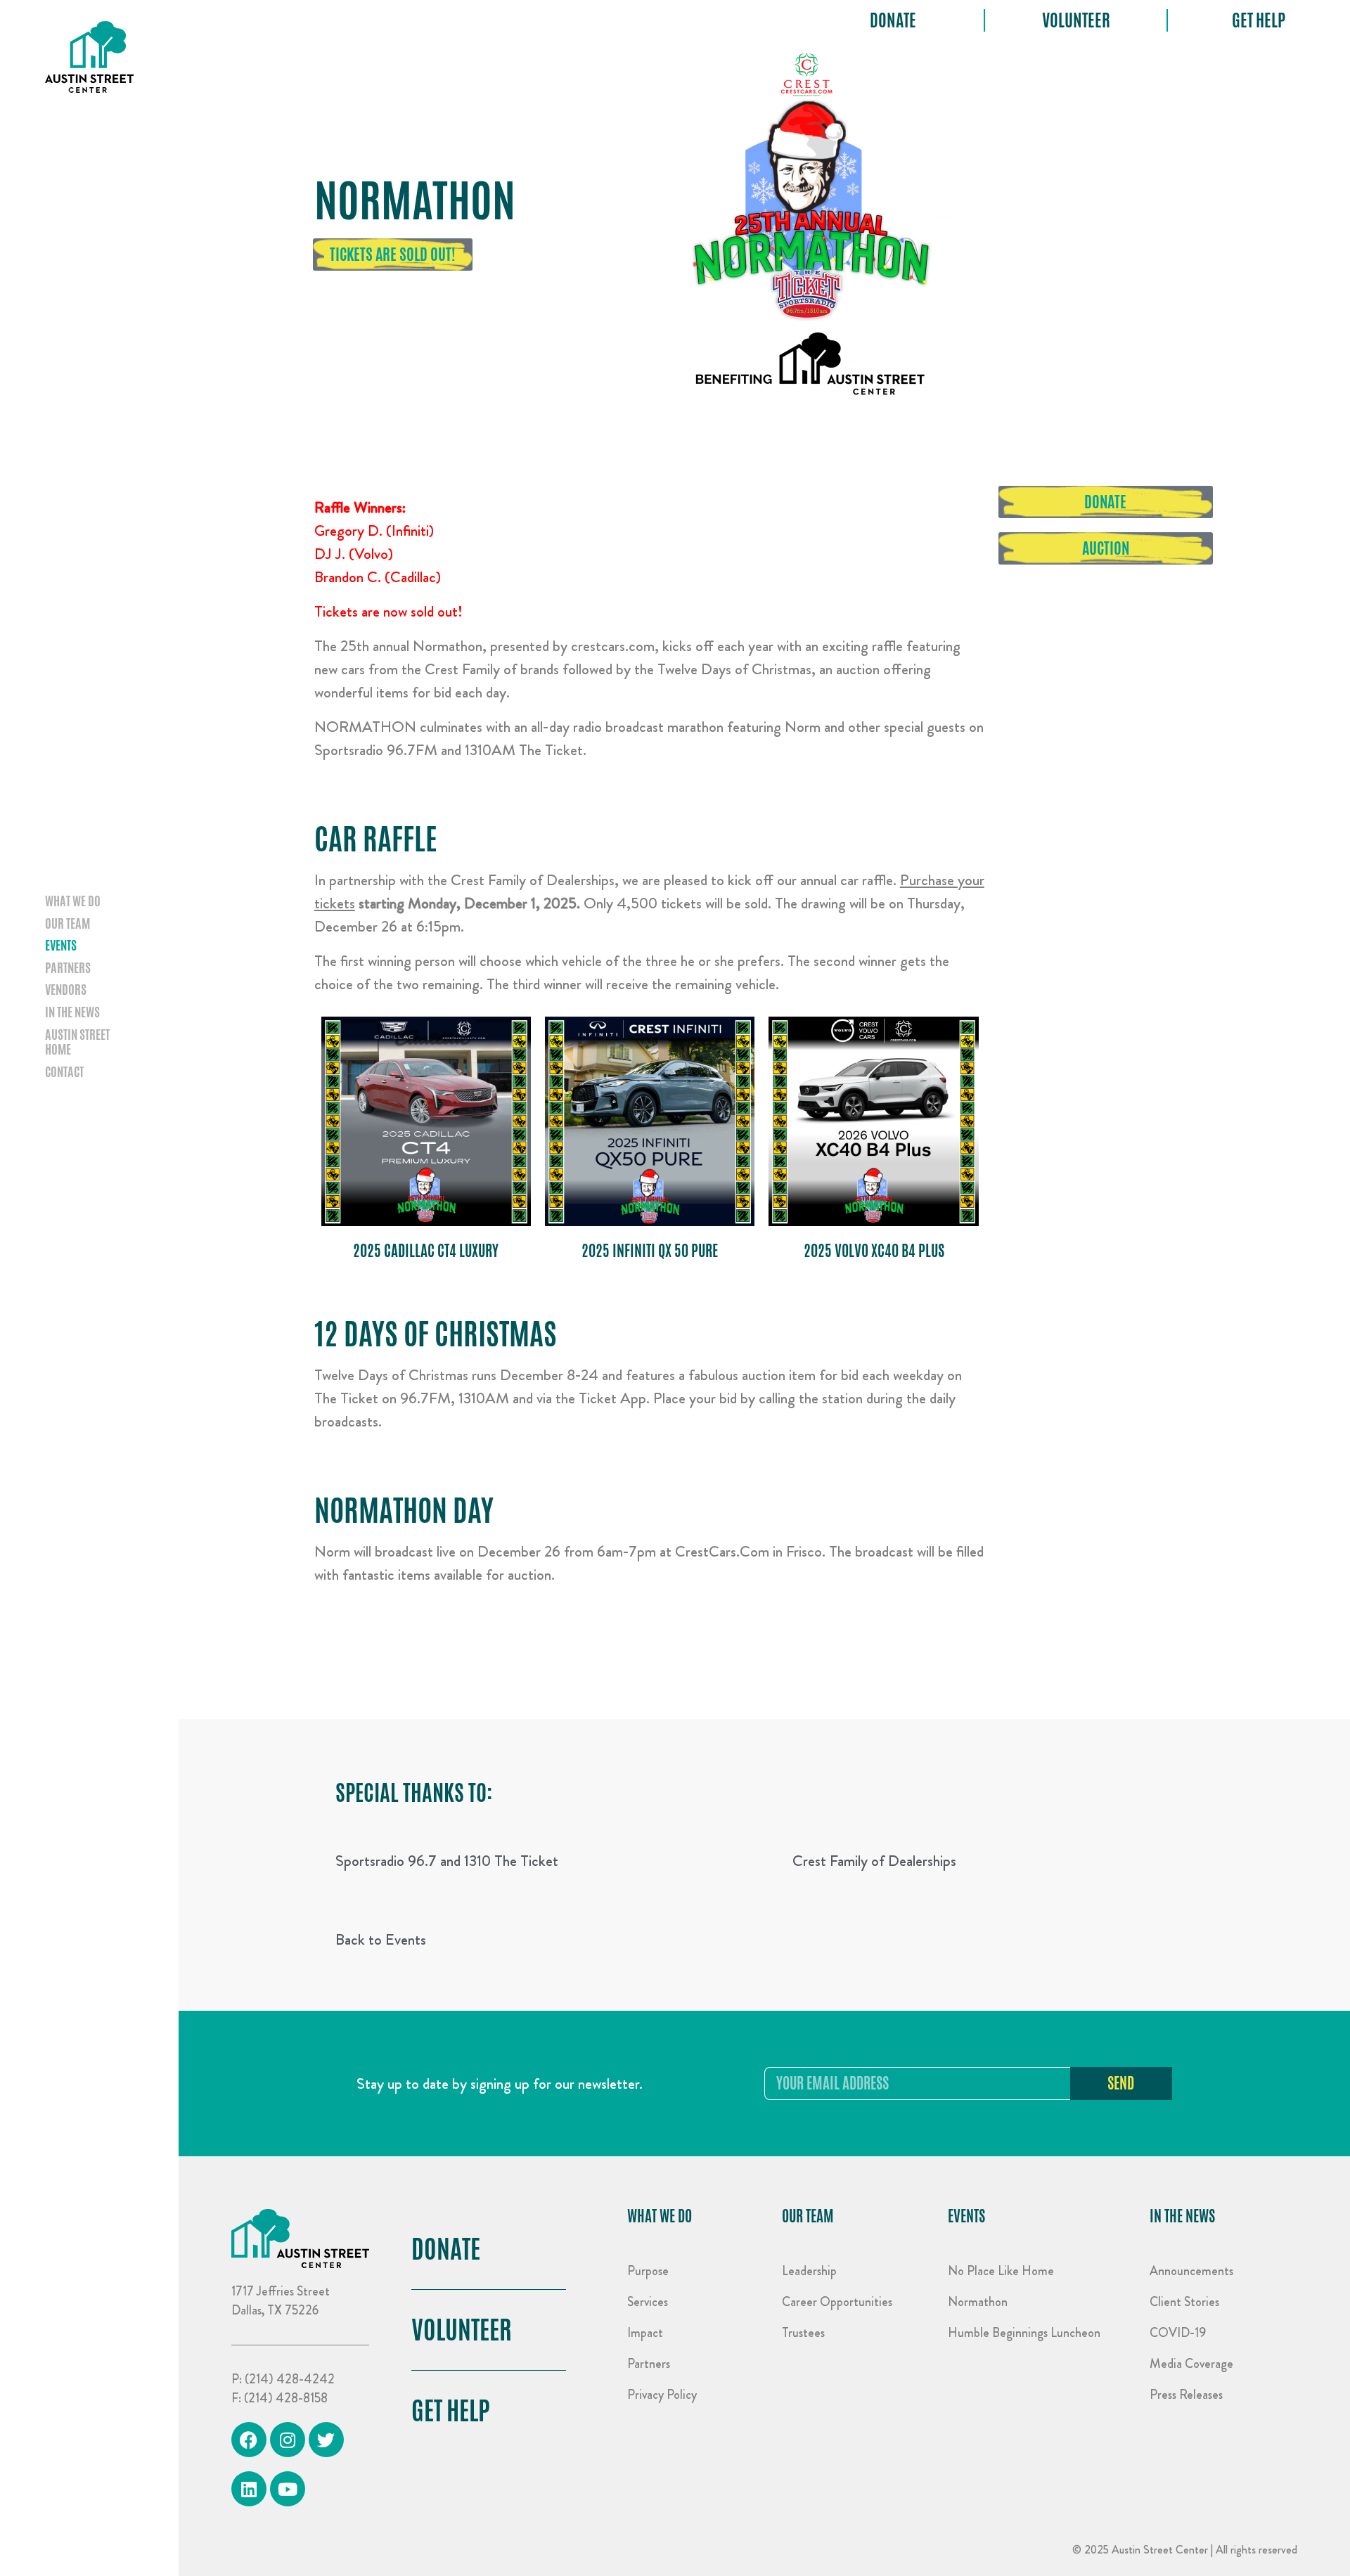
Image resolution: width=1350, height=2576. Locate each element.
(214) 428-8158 (286, 2398)
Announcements (1191, 2271)
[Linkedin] (249, 2489)
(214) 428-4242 (290, 2379)
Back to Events (381, 1939)
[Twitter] (326, 2440)
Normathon (978, 2302)
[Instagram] (288, 2440)
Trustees (803, 2333)
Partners (68, 968)
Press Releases (1186, 2395)
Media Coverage (1191, 2364)
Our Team (67, 924)
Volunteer (1076, 21)
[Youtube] (288, 2489)
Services (648, 2302)
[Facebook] (249, 2440)
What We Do (73, 901)
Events (61, 946)
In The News (1182, 2216)
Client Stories (1184, 2302)
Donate (893, 21)
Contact (64, 1072)
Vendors (66, 990)
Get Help (1259, 21)
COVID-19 (1178, 2333)
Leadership (809, 2271)
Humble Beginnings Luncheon (1024, 2333)
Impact (645, 2333)
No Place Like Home (1001, 2271)
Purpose (648, 2271)
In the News (72, 1012)
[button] (393, 255)
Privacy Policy (662, 2395)
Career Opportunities (837, 2302)
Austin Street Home (77, 1042)
